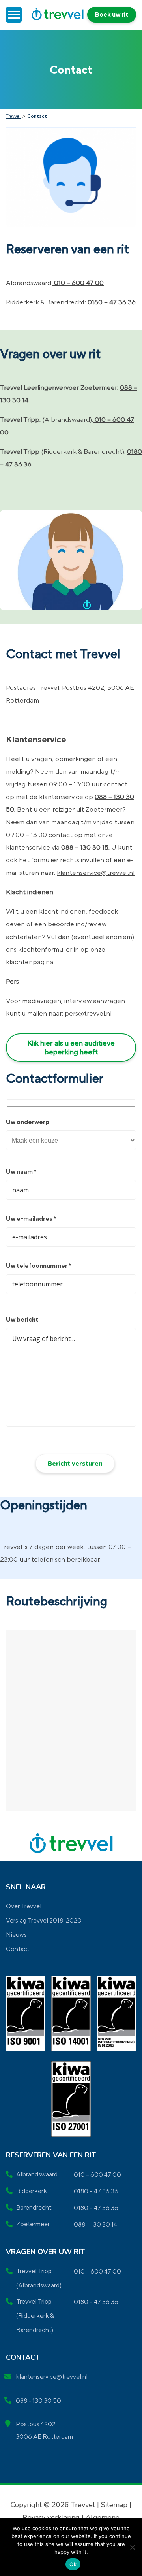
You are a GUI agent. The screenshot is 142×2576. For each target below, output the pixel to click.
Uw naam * (21, 1172)
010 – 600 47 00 (78, 283)
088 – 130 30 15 (85, 847)
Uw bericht (22, 1319)
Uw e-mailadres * (31, 1219)
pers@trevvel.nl (88, 1013)
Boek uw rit (112, 14)
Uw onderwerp (28, 1122)
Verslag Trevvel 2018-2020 (44, 1920)
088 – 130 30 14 (95, 2224)
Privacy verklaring (52, 2517)
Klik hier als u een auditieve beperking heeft (71, 1047)
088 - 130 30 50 (38, 2401)
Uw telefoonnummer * (38, 1266)
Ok (73, 2564)
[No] (132, 2547)
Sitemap (114, 2505)
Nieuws (16, 1935)
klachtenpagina (30, 962)
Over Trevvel (24, 1906)
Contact (18, 1949)
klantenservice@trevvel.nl (96, 873)
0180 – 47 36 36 (112, 302)
